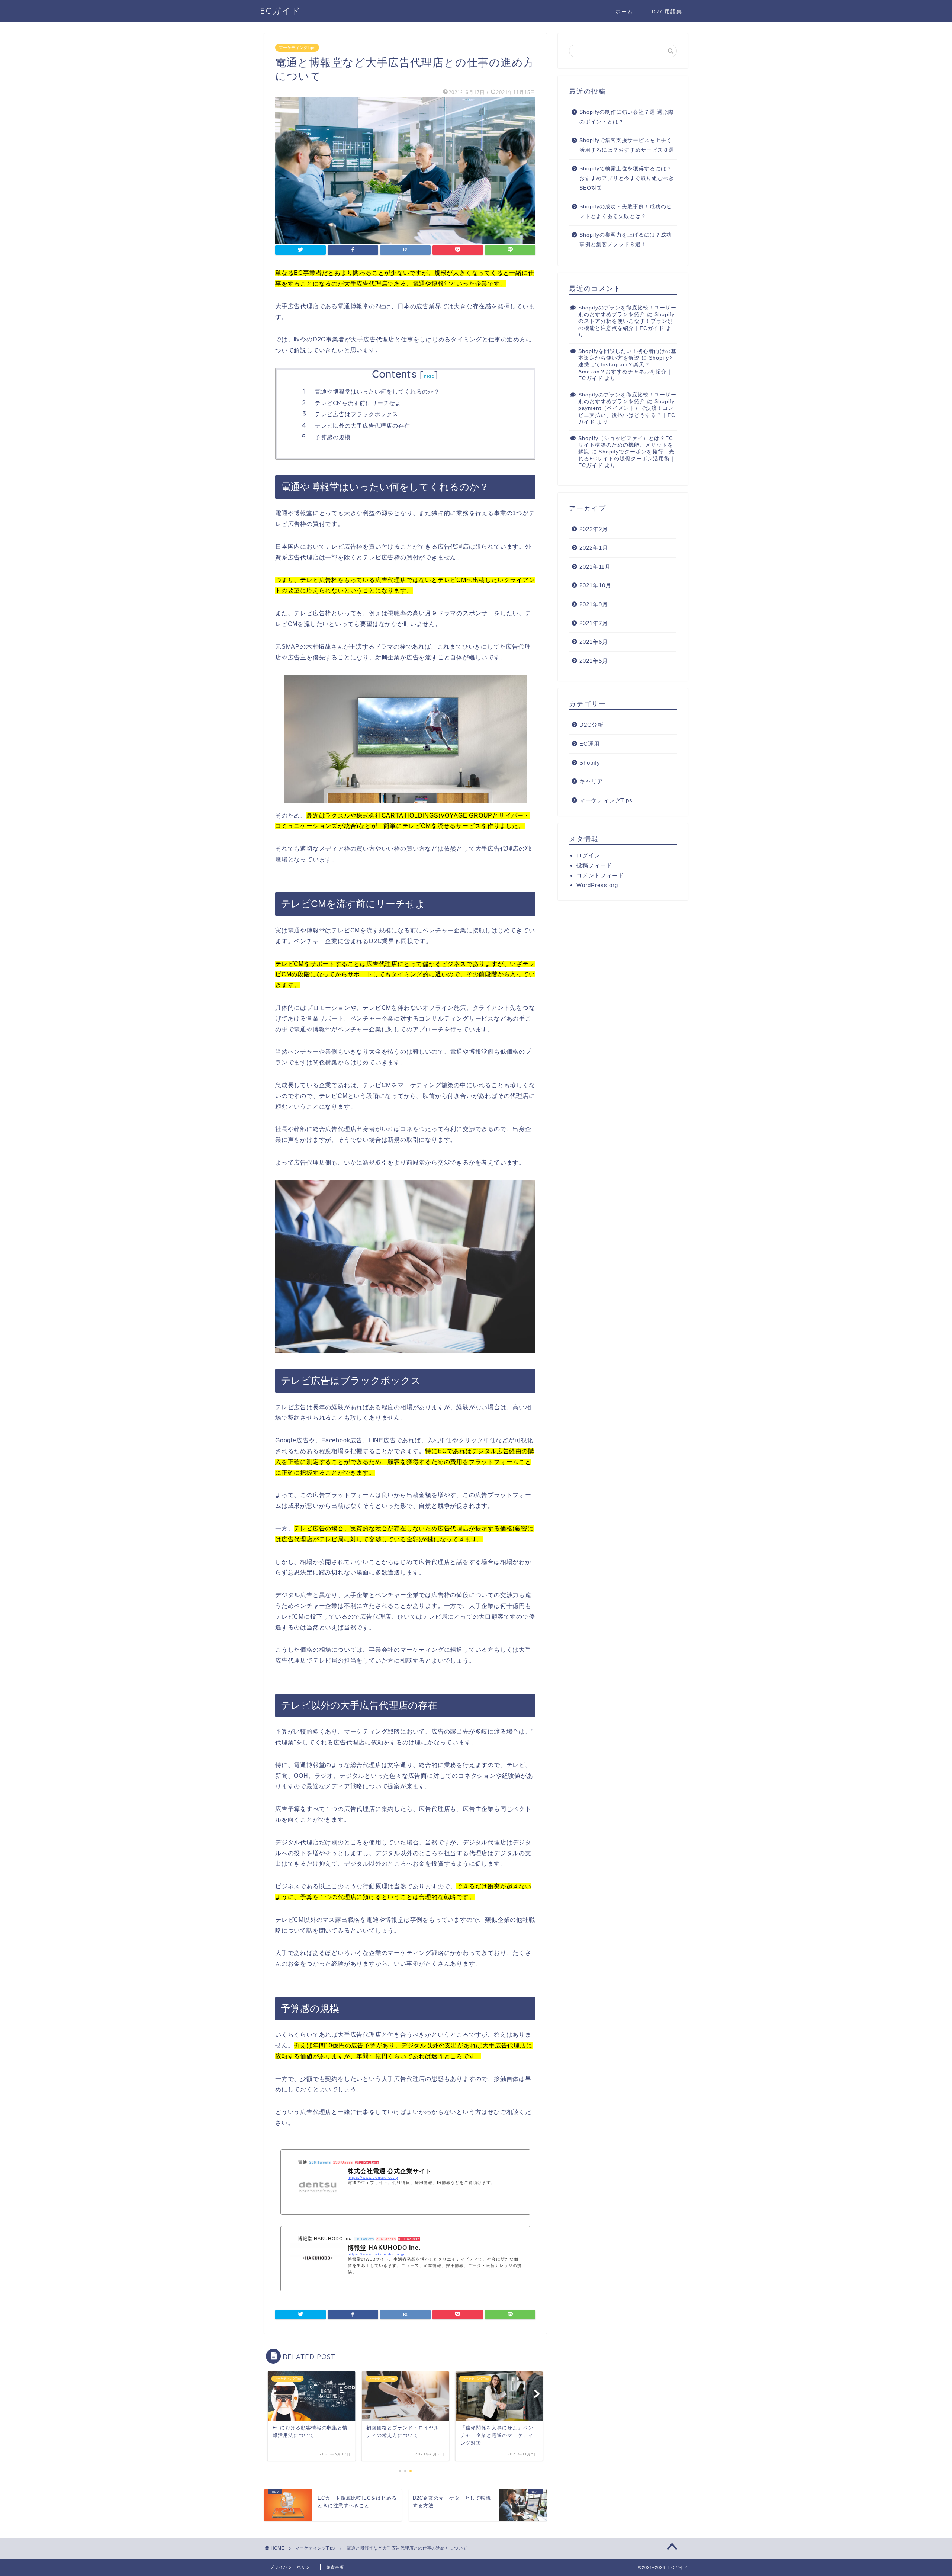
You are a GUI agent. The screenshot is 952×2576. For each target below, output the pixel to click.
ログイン (588, 855)
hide (429, 376)
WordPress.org (597, 885)
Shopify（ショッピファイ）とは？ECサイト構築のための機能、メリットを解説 (626, 445)
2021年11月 (595, 567)
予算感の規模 (333, 437)
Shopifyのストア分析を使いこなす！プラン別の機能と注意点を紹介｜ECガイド (626, 321)
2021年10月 (595, 585)
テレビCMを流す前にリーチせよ (358, 403)
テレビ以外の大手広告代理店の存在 (363, 426)
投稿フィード (594, 865)
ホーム (624, 12)
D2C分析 (591, 725)
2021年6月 (594, 642)
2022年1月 (594, 548)
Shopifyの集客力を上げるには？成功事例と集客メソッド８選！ (626, 240)
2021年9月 (594, 604)
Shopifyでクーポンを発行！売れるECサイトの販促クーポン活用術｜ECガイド (627, 459)
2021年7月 (594, 623)
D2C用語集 (667, 12)
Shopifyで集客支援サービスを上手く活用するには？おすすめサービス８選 (627, 145)
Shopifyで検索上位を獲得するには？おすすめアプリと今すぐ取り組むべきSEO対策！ (627, 178)
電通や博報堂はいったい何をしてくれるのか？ (377, 391)
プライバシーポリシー (292, 2567)
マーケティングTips (297, 48)
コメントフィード (600, 875)
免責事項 (335, 2567)
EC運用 (590, 744)
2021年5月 (594, 661)
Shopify (590, 763)
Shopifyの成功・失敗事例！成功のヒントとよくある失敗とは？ (626, 211)
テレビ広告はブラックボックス (357, 414)
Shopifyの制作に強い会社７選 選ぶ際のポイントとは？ (627, 117)
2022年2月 (594, 529)
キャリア (591, 781)
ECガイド (281, 11)
